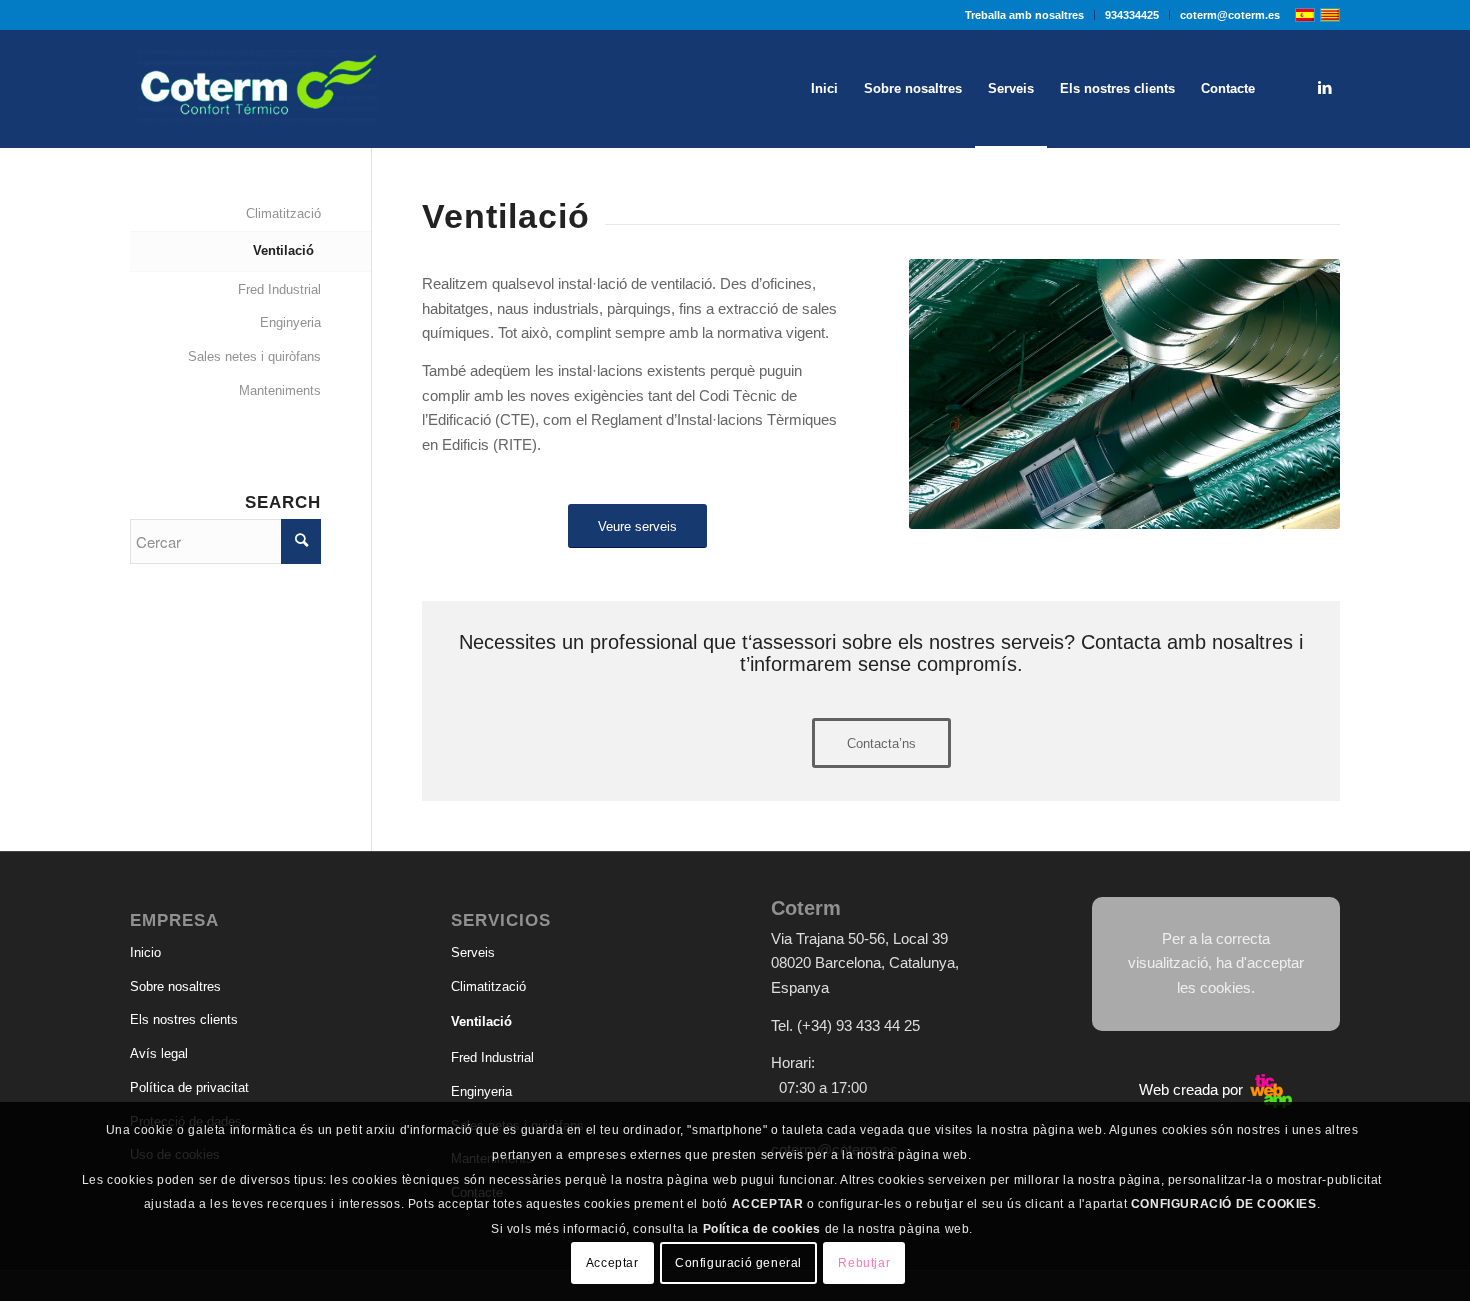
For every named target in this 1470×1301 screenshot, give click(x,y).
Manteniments (280, 390)
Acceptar (612, 1263)
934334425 (1132, 15)
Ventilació (283, 250)
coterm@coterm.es (1230, 15)
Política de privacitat (189, 1087)
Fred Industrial (279, 289)
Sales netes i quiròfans (254, 356)
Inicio (145, 952)
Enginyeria (290, 322)
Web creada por (1193, 1089)
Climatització (283, 213)
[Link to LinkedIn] (1325, 88)
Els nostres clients (184, 1019)
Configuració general (738, 1263)
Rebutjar (864, 1263)
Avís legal (159, 1053)
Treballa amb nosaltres (1024, 15)
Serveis (473, 952)
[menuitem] (1025, 15)
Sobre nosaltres (175, 986)
